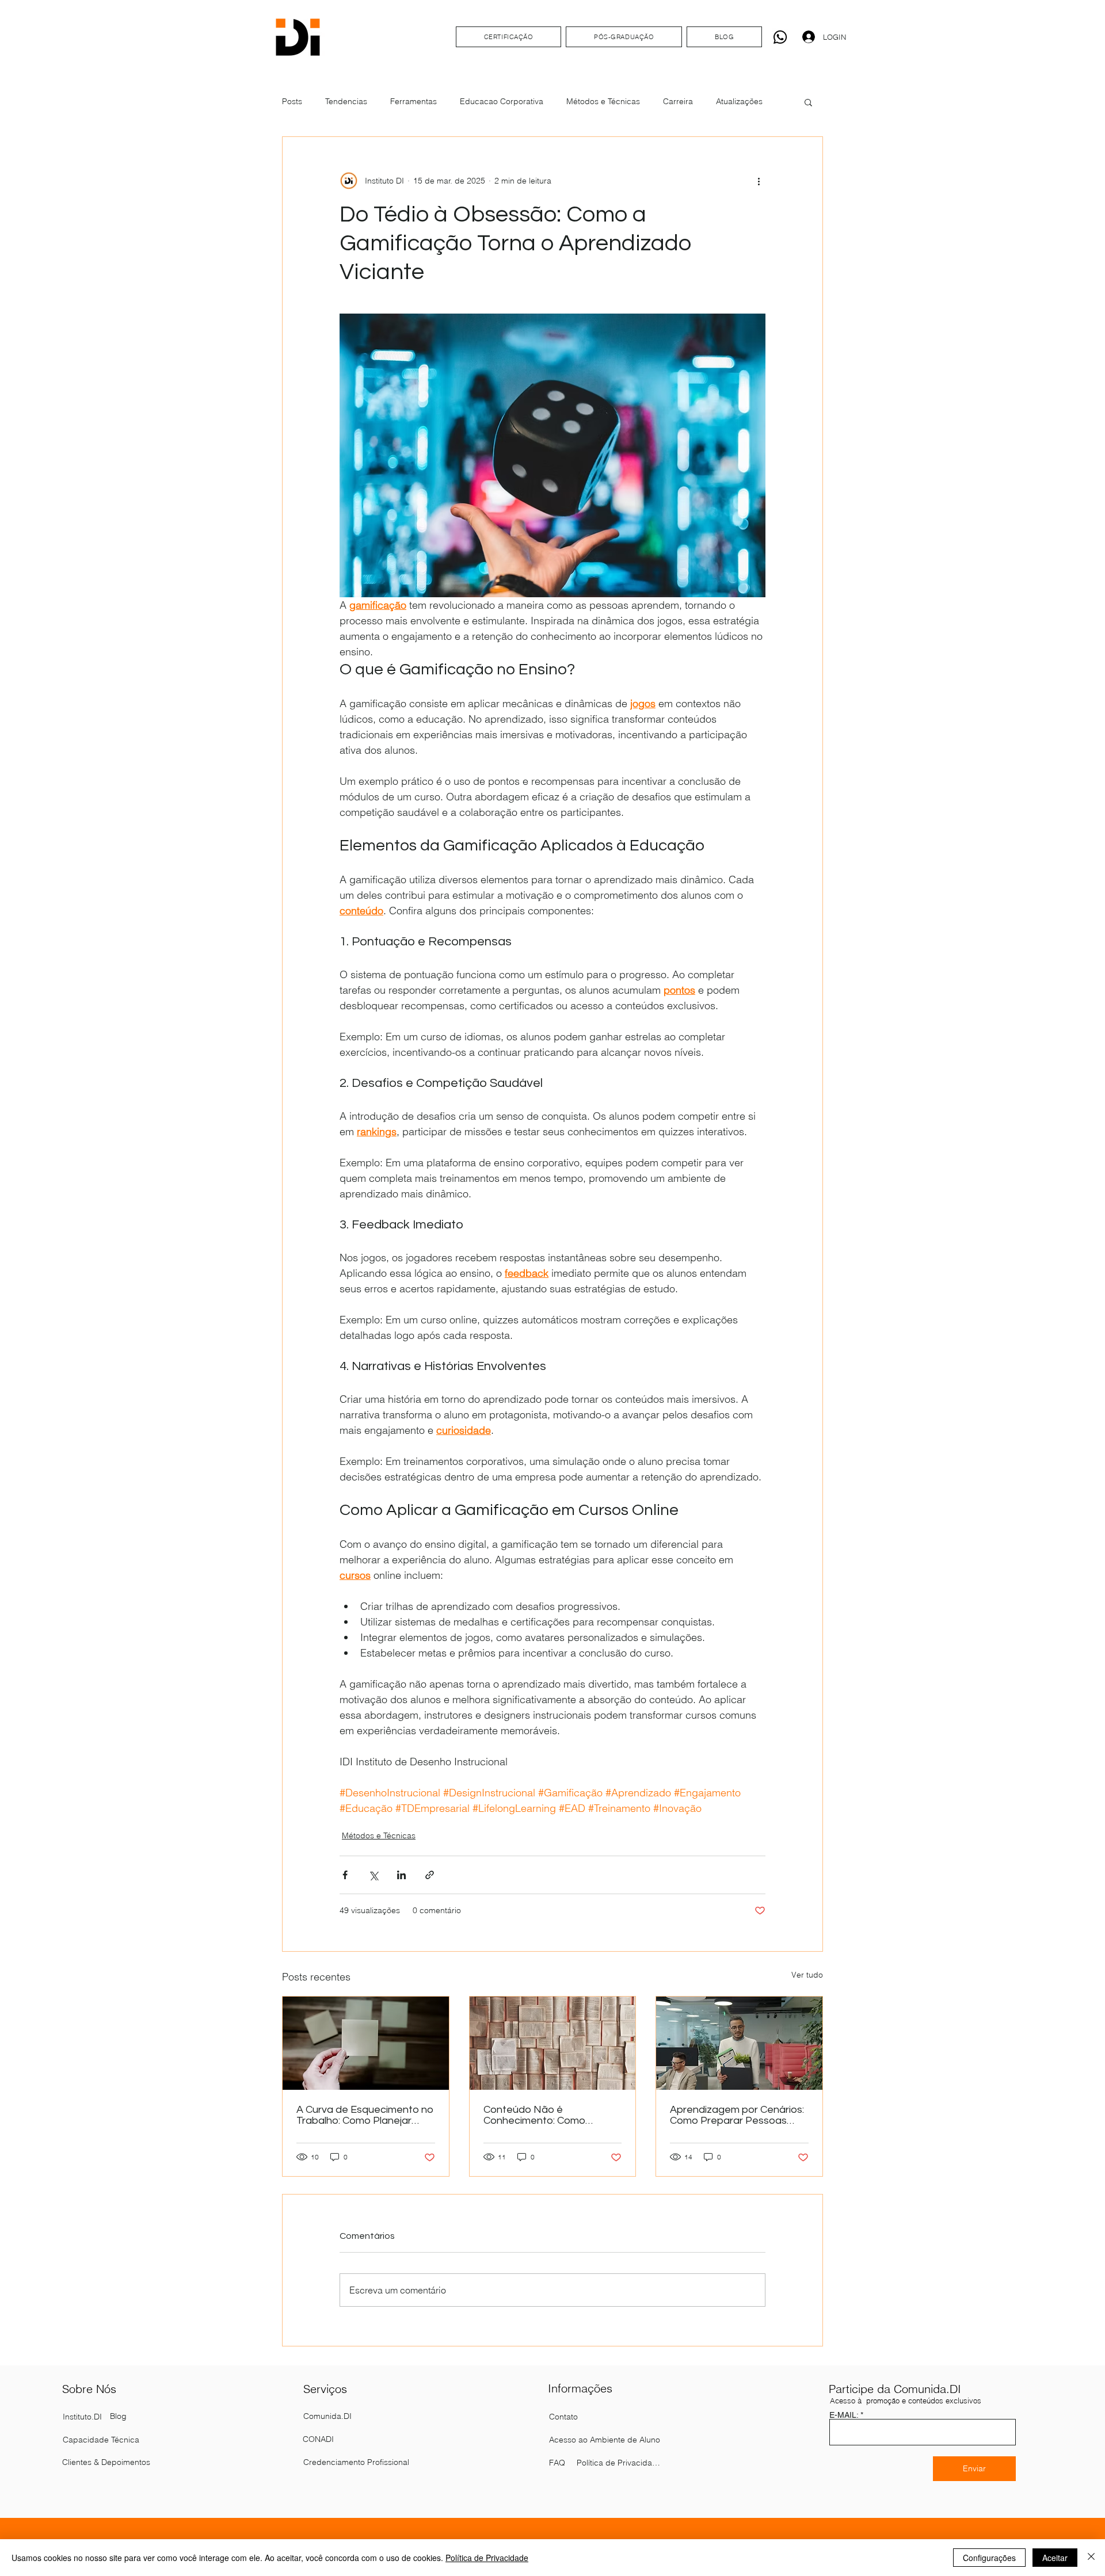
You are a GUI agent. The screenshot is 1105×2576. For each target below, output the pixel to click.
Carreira (678, 101)
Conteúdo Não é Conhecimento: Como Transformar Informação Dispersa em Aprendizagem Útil (549, 2115)
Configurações (989, 2558)
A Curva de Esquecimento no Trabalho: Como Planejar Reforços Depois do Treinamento (365, 2115)
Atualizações (739, 101)
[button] (808, 102)
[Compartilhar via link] (430, 1875)
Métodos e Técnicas (603, 101)
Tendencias (346, 101)
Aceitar (1055, 2558)
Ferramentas (414, 101)
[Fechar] (1091, 2558)
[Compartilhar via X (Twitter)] (373, 1875)
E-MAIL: (844, 2415)
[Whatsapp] (780, 37)
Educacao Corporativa (502, 101)
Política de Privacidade (487, 2558)
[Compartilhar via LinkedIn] (401, 1875)
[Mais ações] (759, 181)
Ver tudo (807, 1975)
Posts (292, 101)
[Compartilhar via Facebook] (345, 1875)
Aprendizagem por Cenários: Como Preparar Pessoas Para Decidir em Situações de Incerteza (737, 2115)
